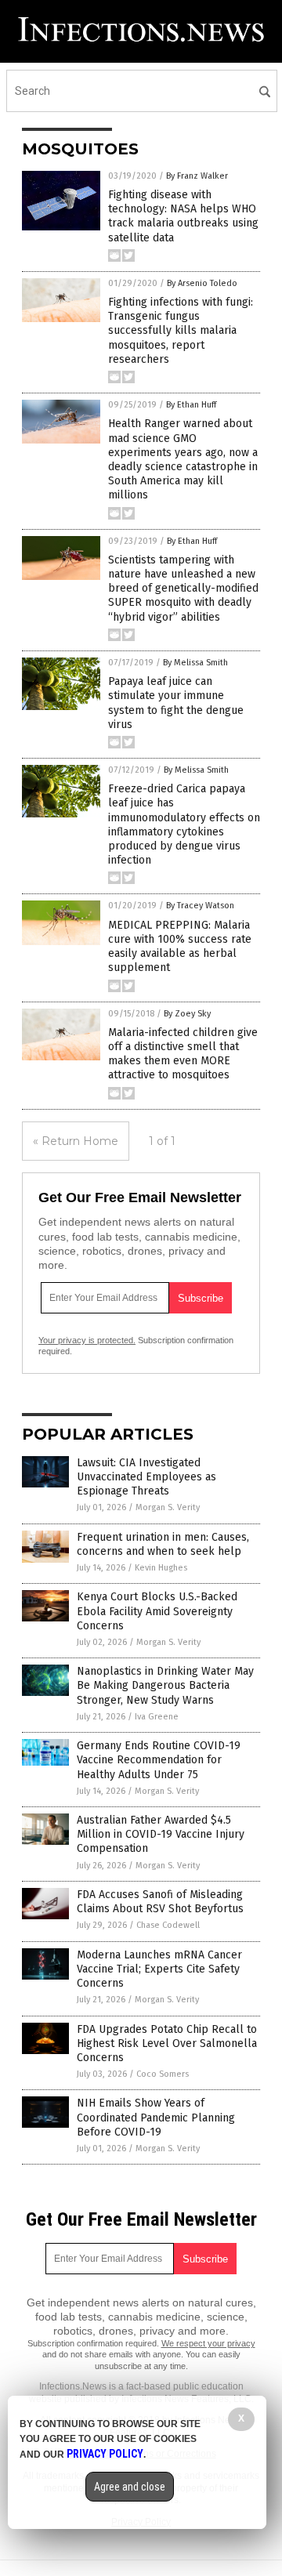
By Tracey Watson (200, 906)
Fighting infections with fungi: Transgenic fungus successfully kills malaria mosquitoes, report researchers (181, 331)
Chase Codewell (168, 1925)
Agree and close (130, 2487)
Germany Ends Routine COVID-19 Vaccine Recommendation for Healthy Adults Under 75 (159, 1760)
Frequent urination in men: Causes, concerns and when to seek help (163, 1544)
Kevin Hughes (161, 1568)
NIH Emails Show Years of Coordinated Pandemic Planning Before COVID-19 (156, 2117)
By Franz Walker (197, 176)
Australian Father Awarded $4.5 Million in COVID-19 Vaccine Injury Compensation (161, 1834)
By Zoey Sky (187, 1014)
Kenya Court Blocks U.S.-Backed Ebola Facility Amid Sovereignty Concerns (157, 1611)
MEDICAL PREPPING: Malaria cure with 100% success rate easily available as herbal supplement (180, 947)
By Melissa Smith (195, 663)
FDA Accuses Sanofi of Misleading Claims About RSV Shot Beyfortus (160, 1902)
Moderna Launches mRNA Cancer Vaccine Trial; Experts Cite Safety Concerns (159, 1969)
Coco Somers (163, 2074)
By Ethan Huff (191, 405)
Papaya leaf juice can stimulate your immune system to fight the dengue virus (176, 703)
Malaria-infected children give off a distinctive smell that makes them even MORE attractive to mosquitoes (183, 1054)
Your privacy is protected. (87, 1340)
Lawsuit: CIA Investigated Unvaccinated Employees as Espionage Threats (146, 1477)
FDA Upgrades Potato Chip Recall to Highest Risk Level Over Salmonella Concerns (167, 2043)
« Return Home (76, 1141)
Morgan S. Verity (168, 1507)
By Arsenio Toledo (202, 283)
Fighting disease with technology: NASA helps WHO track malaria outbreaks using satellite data (183, 216)
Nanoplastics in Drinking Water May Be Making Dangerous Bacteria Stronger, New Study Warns (165, 1685)
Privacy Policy (105, 2454)
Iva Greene (157, 1717)
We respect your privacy (208, 2343)
